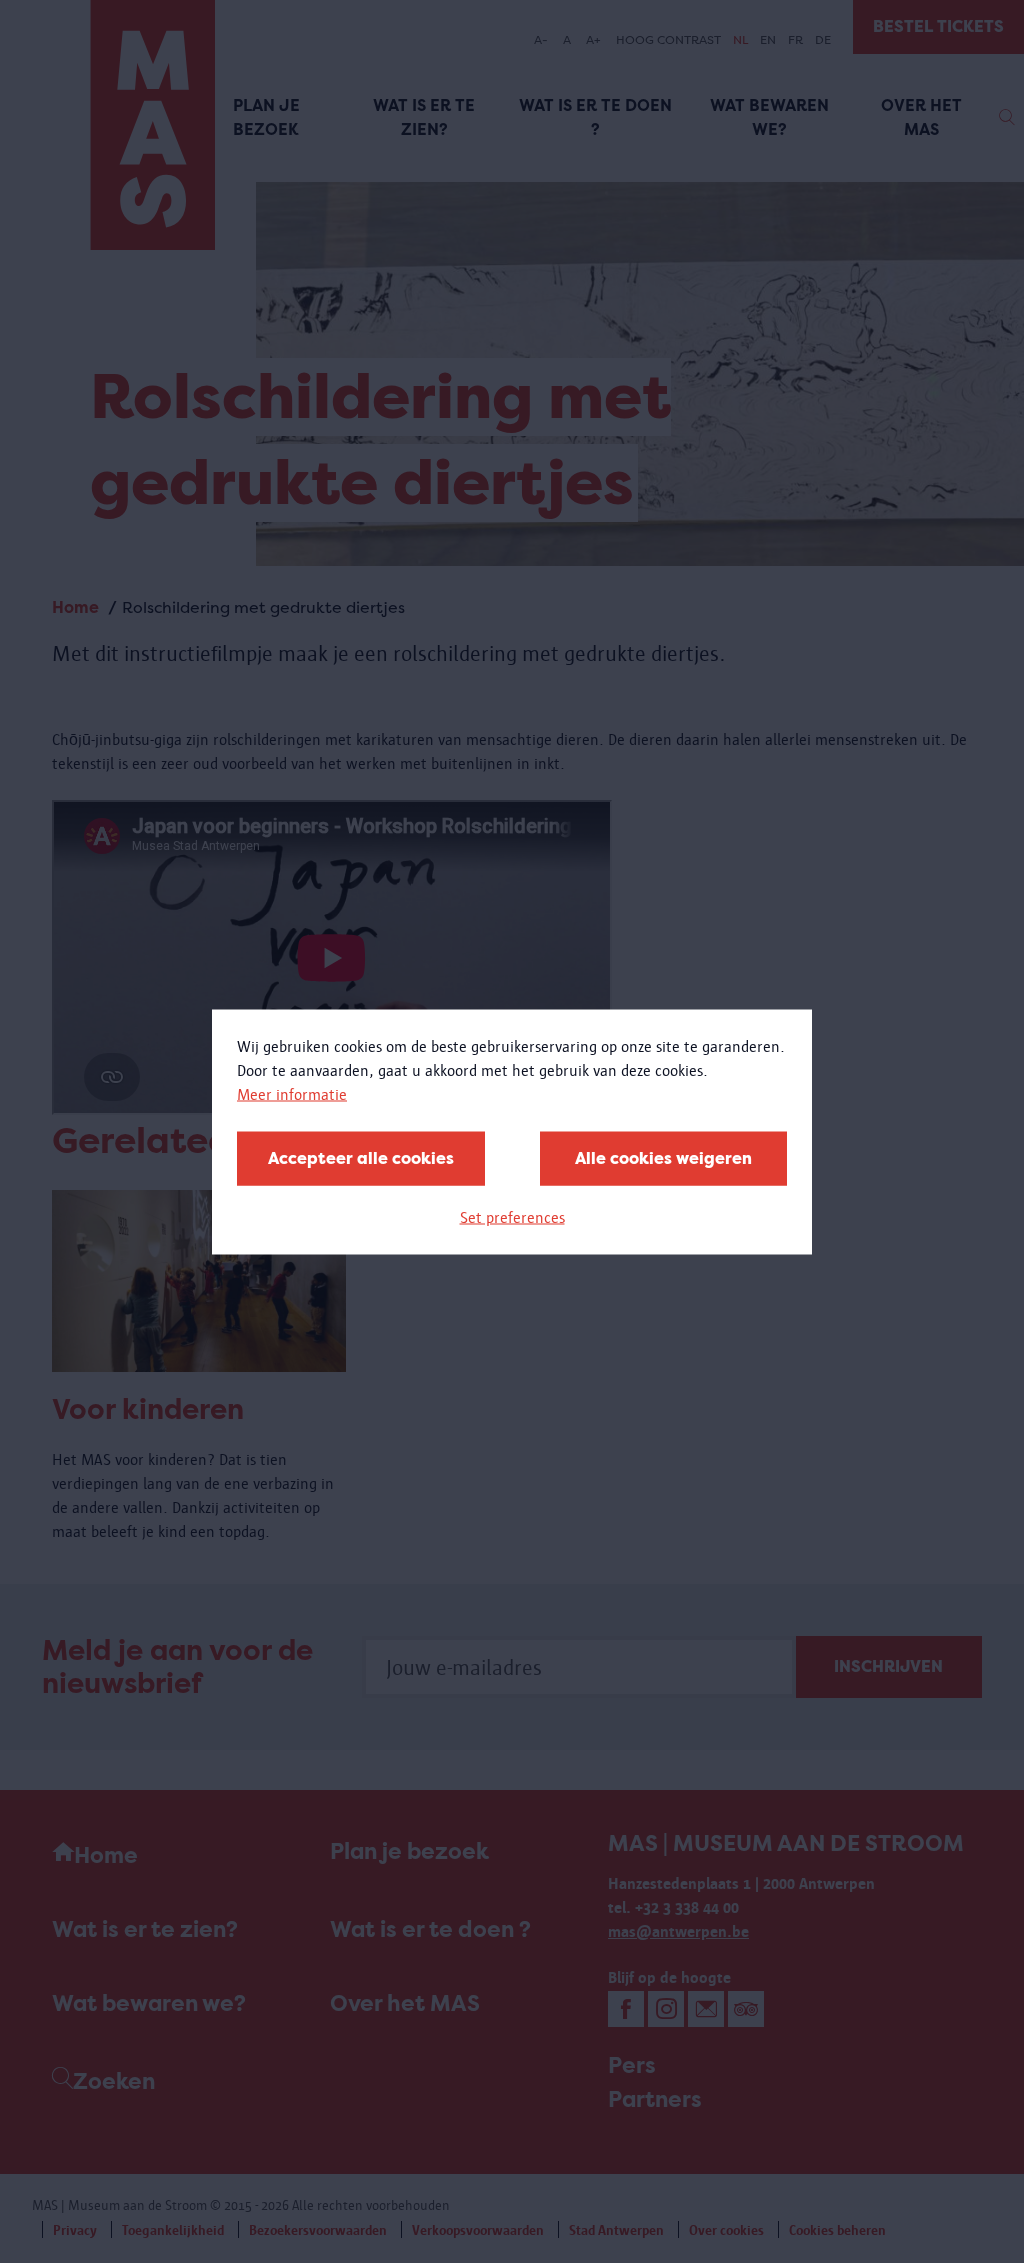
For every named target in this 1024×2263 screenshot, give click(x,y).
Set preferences (512, 1216)
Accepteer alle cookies (361, 1157)
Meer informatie (292, 1093)
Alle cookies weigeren (663, 1157)
